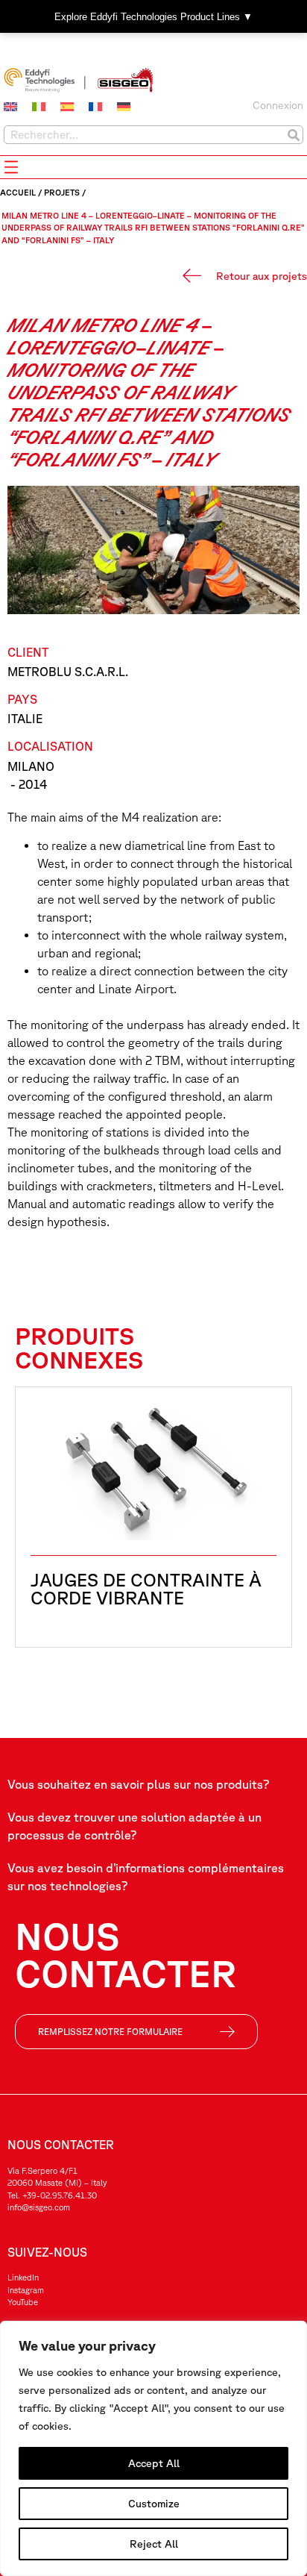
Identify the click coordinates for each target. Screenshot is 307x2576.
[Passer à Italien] (39, 107)
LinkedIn (23, 2277)
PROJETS (62, 192)
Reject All (154, 2544)
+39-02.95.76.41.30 (60, 2195)
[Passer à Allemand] (124, 107)
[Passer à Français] (95, 107)
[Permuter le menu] (11, 167)
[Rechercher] (293, 135)
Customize (154, 2504)
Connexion (278, 105)
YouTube (23, 2302)
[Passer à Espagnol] (67, 107)
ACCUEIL (18, 192)
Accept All (154, 2463)
